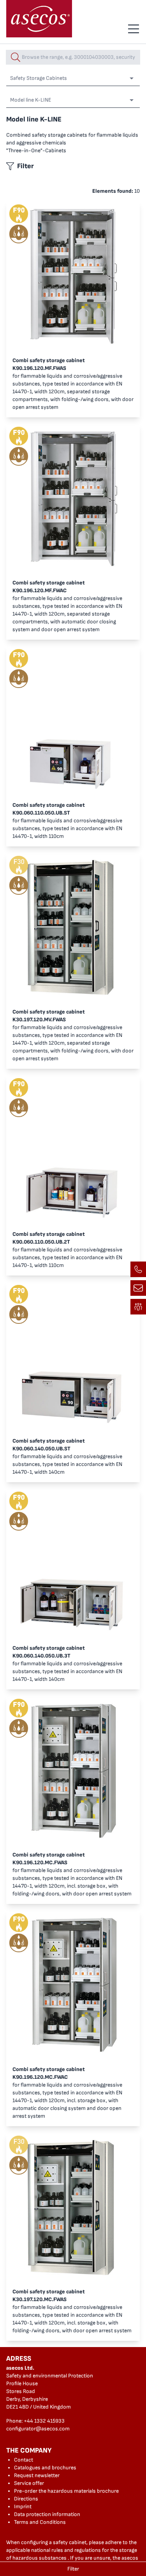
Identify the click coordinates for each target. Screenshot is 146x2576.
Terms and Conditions (40, 2522)
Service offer (29, 2483)
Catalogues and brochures (45, 2468)
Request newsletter (37, 2475)
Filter (73, 2569)
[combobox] (73, 57)
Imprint (23, 2506)
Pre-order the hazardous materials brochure (66, 2491)
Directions (26, 2499)
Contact (24, 2460)
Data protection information (47, 2514)
